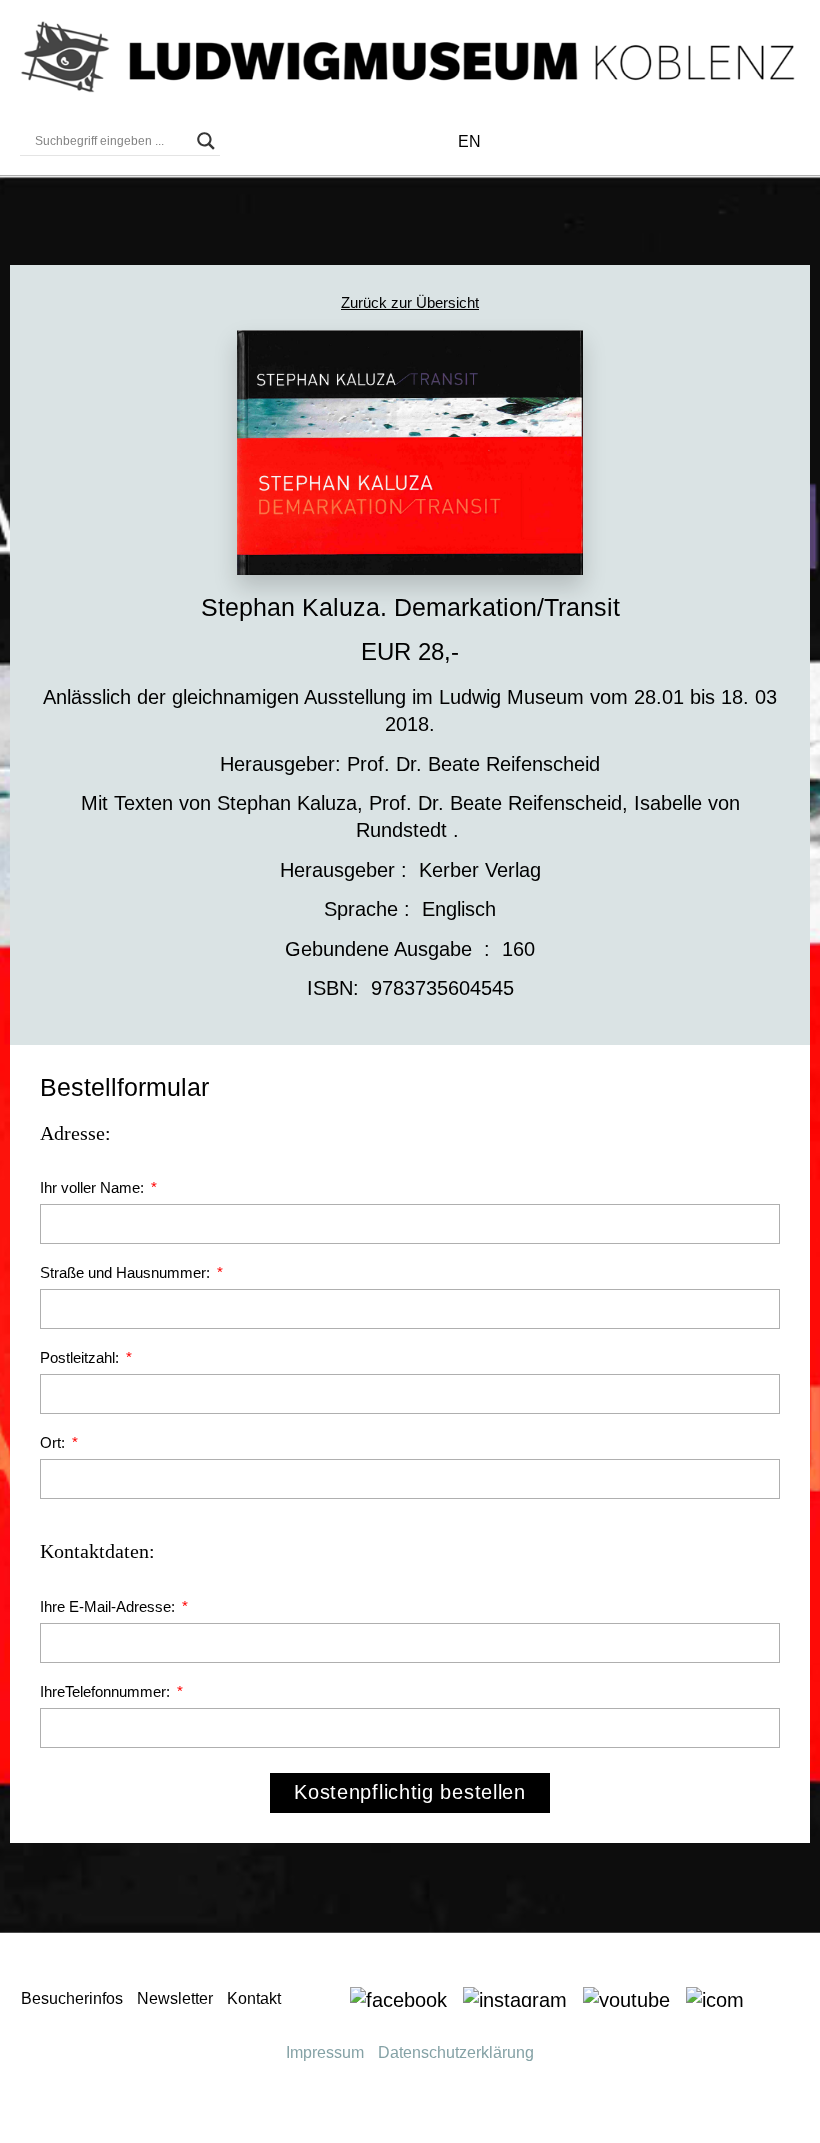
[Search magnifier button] (206, 141)
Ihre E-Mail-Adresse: (109, 1606)
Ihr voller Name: (94, 1187)
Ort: (54, 1442)
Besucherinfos (72, 1998)
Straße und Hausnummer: (127, 1272)
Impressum (325, 2052)
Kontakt (254, 1998)
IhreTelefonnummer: (107, 1691)
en (469, 141)
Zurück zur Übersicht (410, 302)
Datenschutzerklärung (456, 2052)
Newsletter (175, 1998)
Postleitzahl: (81, 1357)
